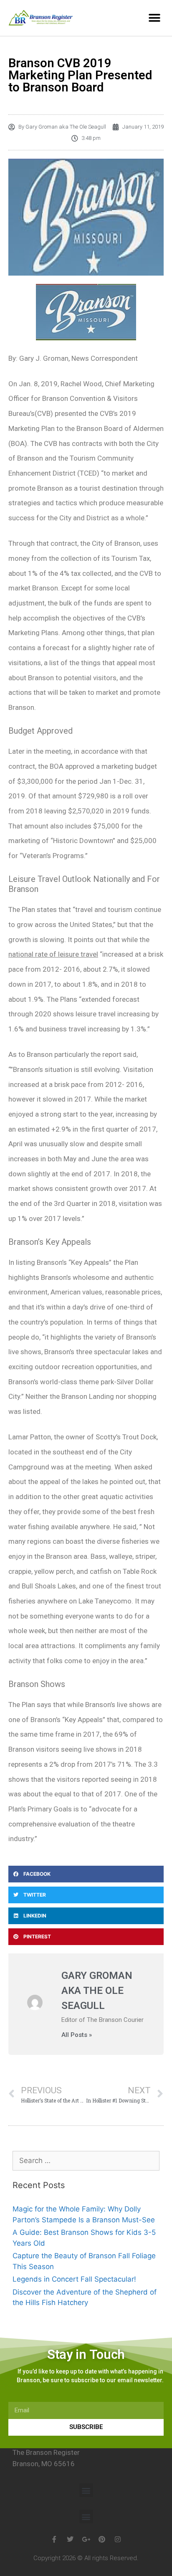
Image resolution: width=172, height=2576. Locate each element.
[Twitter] (70, 2539)
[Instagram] (118, 2539)
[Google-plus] (86, 2539)
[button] (154, 18)
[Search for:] (86, 2161)
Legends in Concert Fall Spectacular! (74, 2279)
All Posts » (77, 2035)
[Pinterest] (102, 2539)
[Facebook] (54, 2539)
